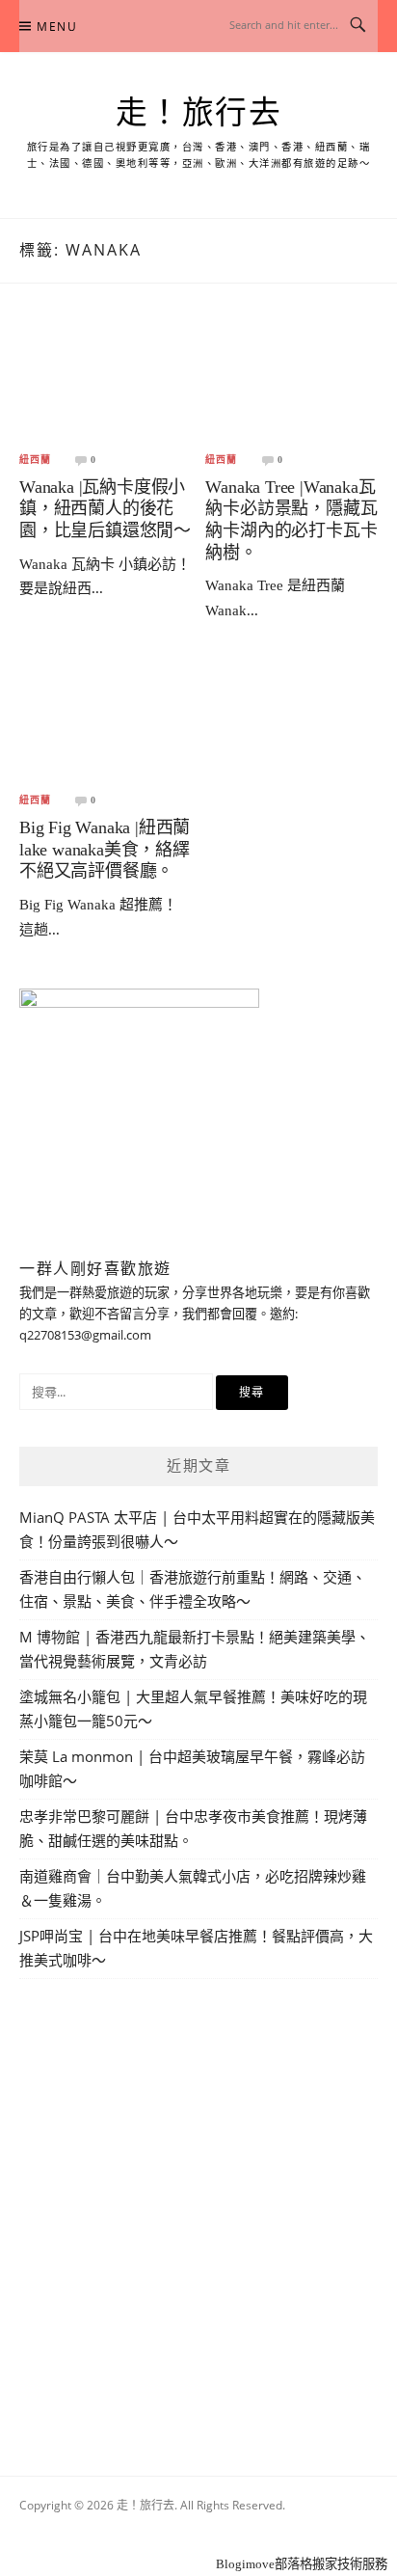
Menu (57, 27)
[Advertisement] (198, 2205)
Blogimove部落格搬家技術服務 (302, 2564)
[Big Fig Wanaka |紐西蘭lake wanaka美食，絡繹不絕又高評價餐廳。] (106, 723)
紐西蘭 (35, 460)
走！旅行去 (199, 113)
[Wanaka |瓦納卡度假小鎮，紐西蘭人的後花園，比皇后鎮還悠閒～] (106, 381)
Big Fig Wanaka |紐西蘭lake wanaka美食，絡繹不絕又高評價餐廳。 (105, 849)
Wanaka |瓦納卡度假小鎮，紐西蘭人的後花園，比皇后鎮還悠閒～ (105, 509)
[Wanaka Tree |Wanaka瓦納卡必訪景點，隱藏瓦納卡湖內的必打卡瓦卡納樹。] (291, 381)
